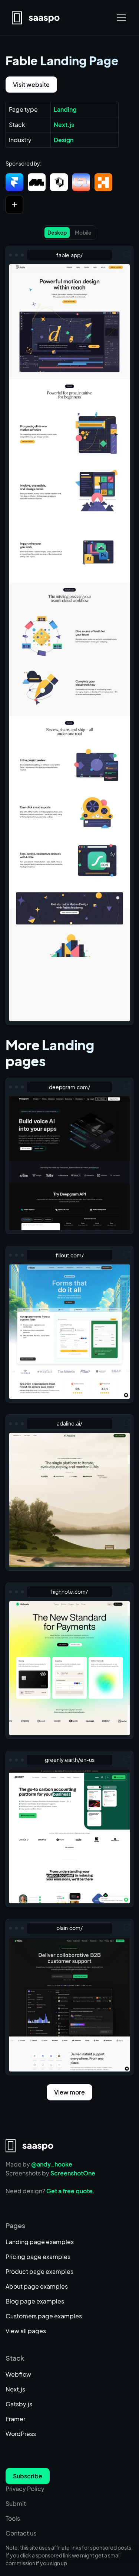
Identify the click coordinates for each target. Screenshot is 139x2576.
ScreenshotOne (73, 2173)
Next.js (15, 2389)
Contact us (21, 2533)
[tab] (57, 233)
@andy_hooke (52, 2164)
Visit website (31, 84)
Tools (13, 2518)
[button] (120, 18)
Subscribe (28, 2476)
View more (69, 2092)
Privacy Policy (25, 2489)
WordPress (21, 2434)
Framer (15, 2419)
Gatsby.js (19, 2404)
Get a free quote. (71, 2191)
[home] (36, 18)
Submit (16, 2503)
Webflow (18, 2374)
